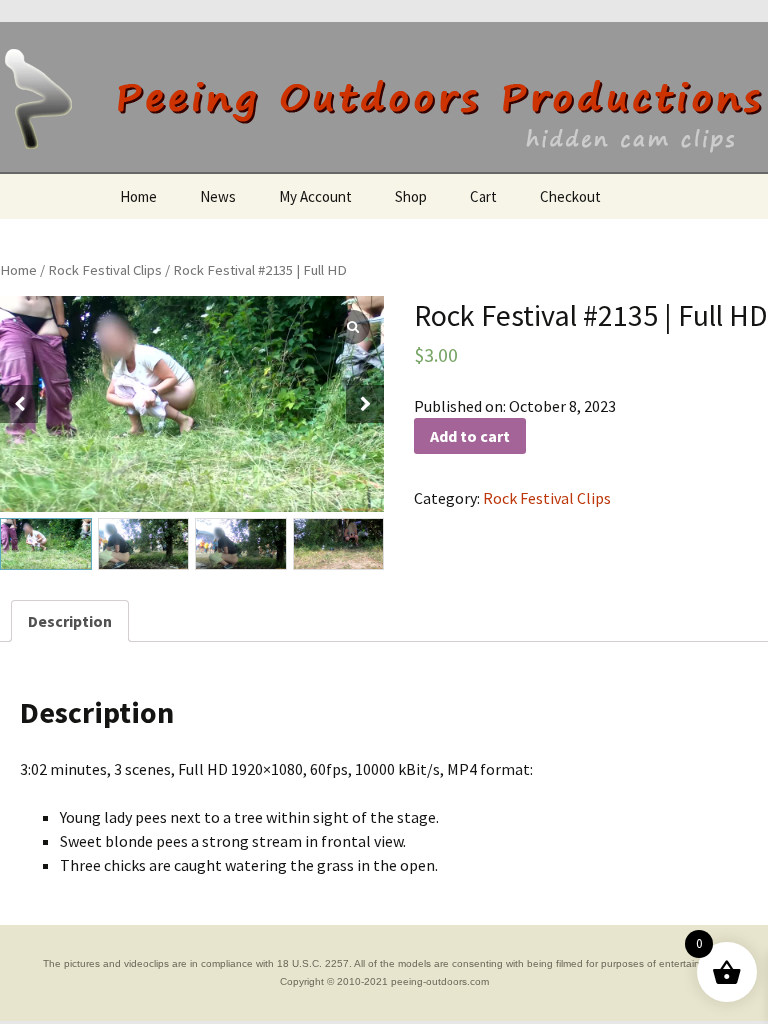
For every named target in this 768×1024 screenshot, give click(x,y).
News (218, 196)
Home (138, 196)
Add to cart (470, 436)
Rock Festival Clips (105, 270)
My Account (315, 196)
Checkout (570, 196)
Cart (483, 196)
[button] (365, 404)
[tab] (70, 621)
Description (70, 621)
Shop (411, 196)
